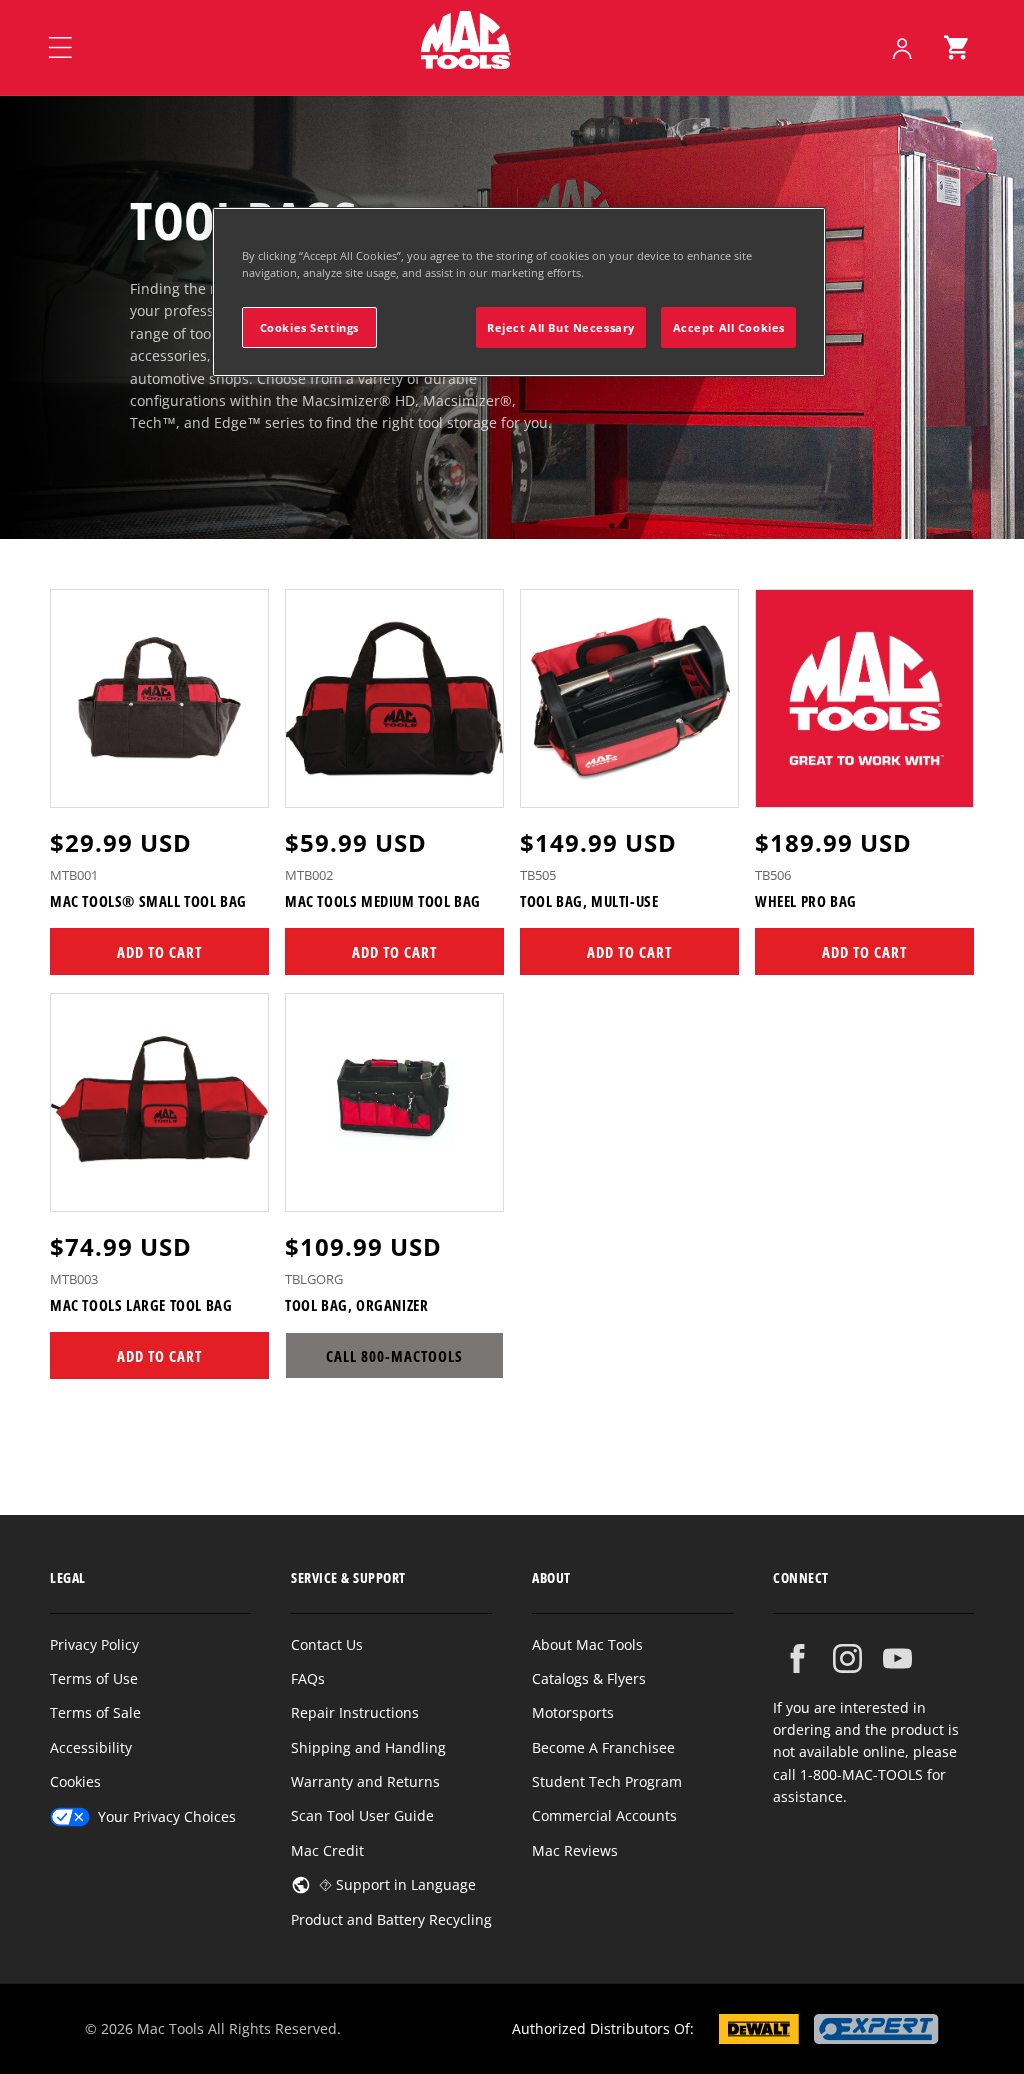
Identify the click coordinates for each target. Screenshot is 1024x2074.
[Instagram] (847, 1658)
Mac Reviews (575, 1850)
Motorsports (573, 1712)
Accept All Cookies (729, 327)
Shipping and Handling (368, 1747)
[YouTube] (897, 1658)
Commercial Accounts (604, 1815)
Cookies (75, 1781)
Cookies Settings (309, 327)
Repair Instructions (355, 1712)
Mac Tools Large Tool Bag (141, 1305)
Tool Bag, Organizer (356, 1305)
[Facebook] (797, 1658)
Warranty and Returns (365, 1781)
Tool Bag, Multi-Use (589, 901)
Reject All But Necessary (561, 327)
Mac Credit (327, 1850)
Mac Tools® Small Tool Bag (148, 901)
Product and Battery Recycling (391, 1919)
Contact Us (327, 1644)
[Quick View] (241, 783)
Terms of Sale (95, 1712)
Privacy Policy (94, 1644)
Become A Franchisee (603, 1747)
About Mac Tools (587, 1644)
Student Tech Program (607, 1781)
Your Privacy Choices (167, 1816)
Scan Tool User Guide (362, 1815)
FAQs (308, 1678)
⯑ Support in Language (397, 1884)
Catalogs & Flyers (589, 1678)
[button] (956, 48)
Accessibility (91, 1747)
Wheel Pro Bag (806, 901)
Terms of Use (94, 1678)
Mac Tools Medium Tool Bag (383, 901)
